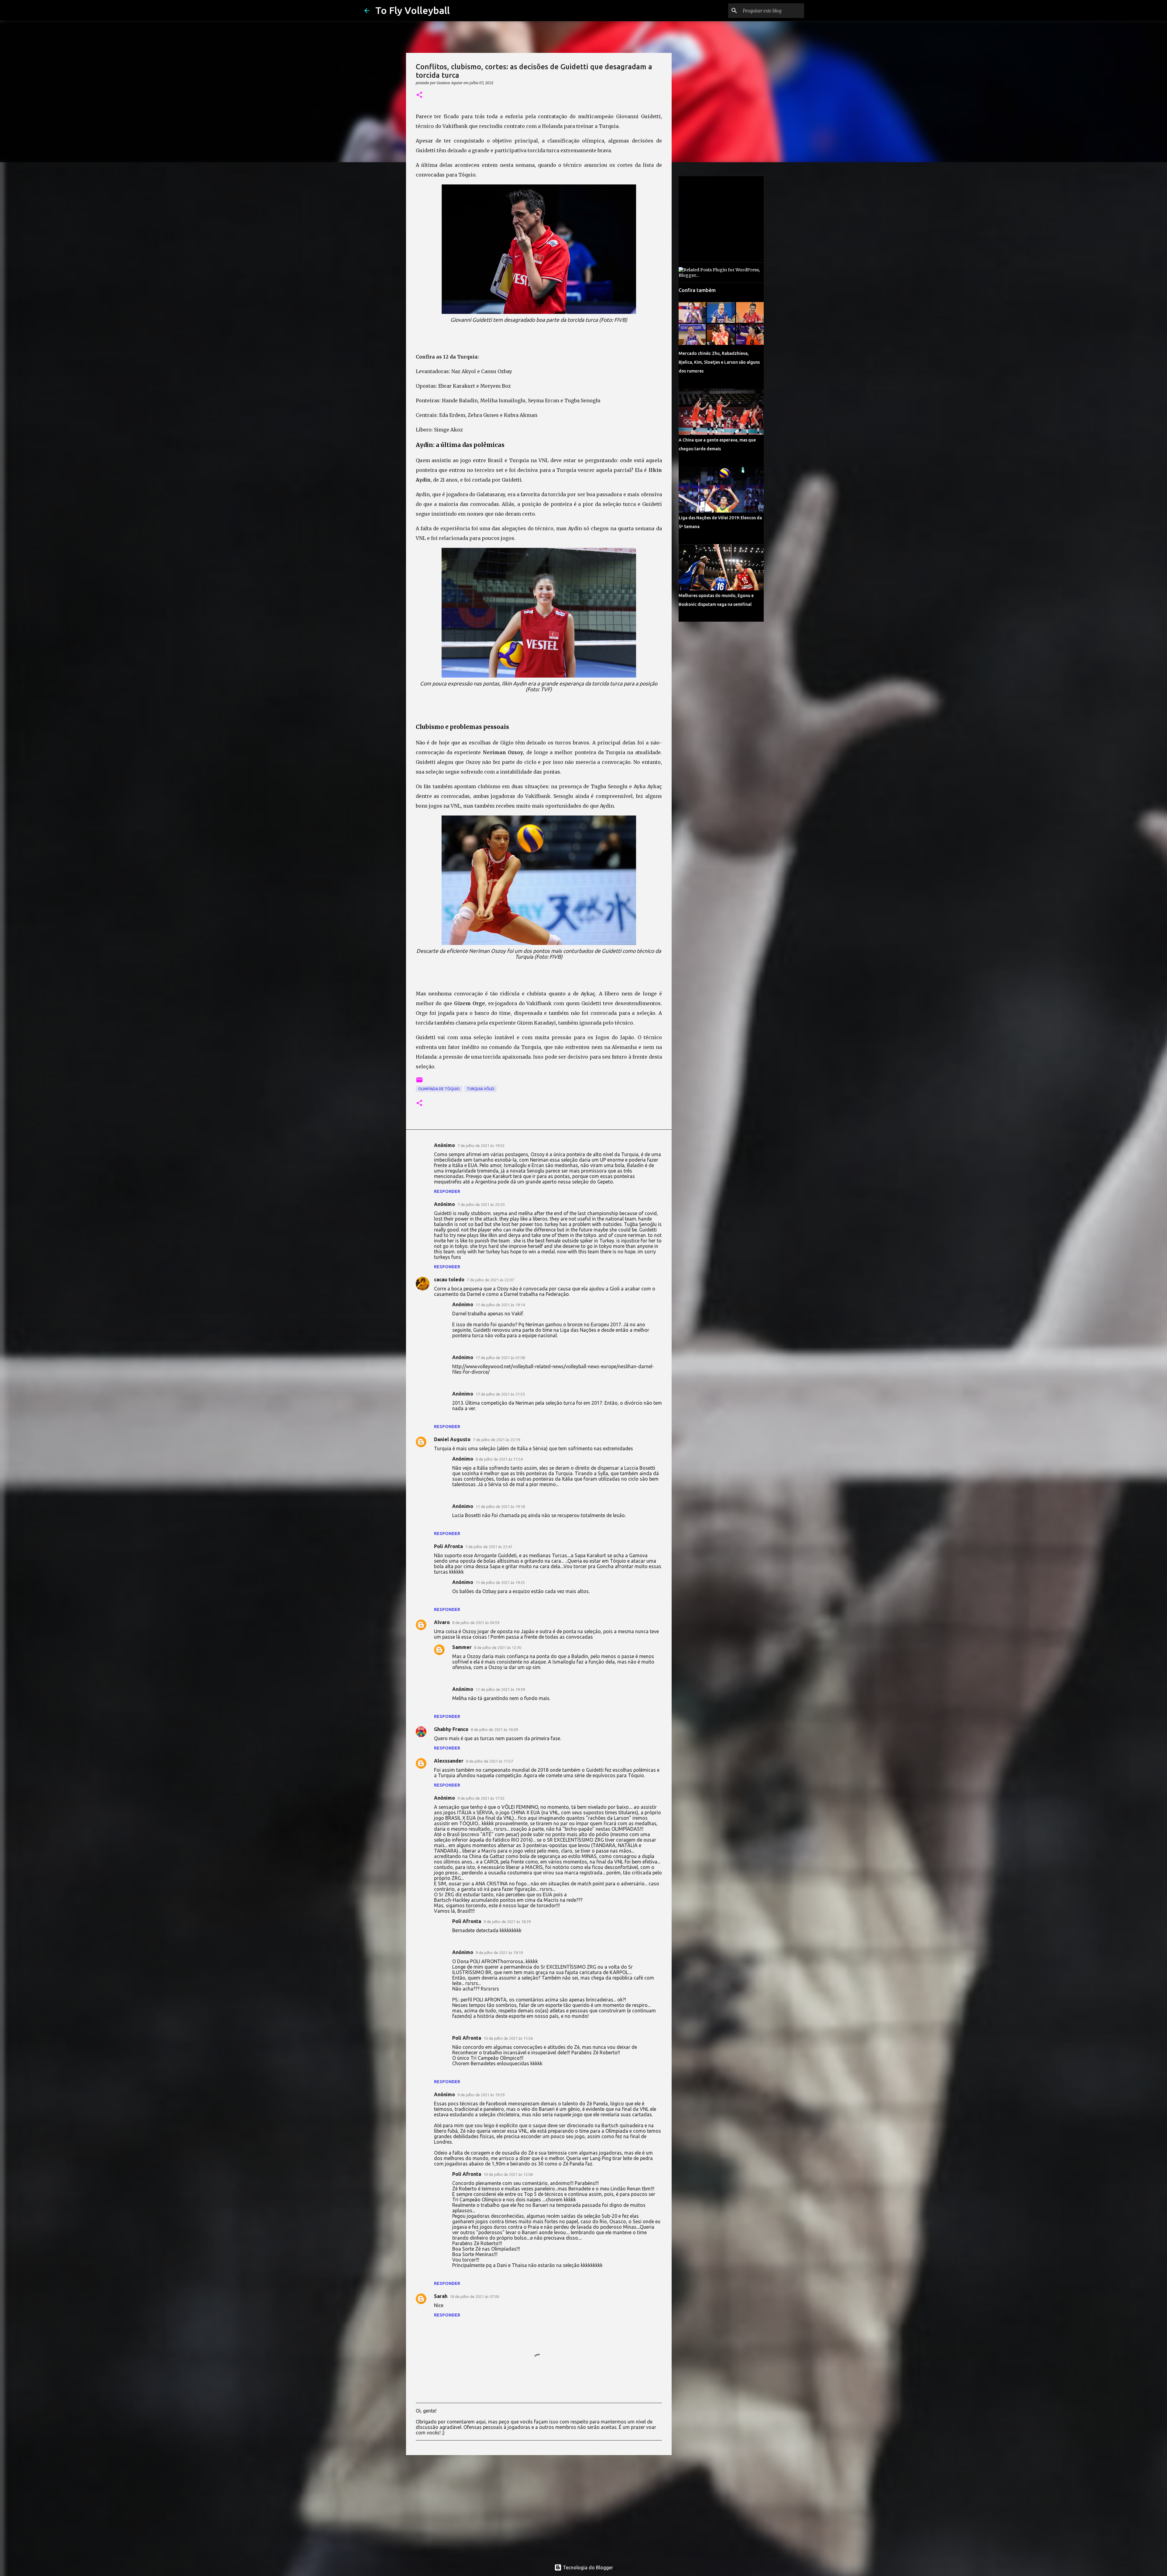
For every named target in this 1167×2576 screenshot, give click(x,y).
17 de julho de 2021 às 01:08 (500, 1358)
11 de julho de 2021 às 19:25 (500, 1582)
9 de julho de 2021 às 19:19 (499, 1953)
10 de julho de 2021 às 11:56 (508, 2038)
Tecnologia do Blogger (587, 2567)
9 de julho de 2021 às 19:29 (481, 2095)
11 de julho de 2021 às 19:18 (500, 1506)
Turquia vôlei (480, 1089)
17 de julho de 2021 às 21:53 (500, 1394)
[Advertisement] (539, 2507)
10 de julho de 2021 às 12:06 (508, 2174)
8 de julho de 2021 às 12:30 (498, 1647)
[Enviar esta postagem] (419, 1082)
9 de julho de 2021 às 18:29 (507, 1922)
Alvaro (442, 1622)
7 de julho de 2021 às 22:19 (496, 1440)
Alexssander (449, 1761)
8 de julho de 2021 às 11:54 (499, 1459)
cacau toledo (449, 1279)
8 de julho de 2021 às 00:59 (476, 1623)
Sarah (441, 2296)
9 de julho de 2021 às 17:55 (481, 1798)
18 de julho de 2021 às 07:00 (474, 2296)
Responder (447, 1191)
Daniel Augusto (452, 1439)
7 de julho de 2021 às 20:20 (481, 1204)
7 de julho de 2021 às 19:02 (481, 1145)
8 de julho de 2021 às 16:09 (494, 1729)
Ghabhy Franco (451, 1729)
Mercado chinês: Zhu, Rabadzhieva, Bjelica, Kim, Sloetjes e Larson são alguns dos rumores (719, 362)
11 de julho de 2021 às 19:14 (500, 1305)
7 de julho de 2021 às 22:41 (489, 1547)
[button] (419, 95)
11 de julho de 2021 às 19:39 (500, 1689)
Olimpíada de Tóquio (439, 1089)
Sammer (462, 1647)
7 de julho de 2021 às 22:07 (490, 1280)
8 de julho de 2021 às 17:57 (489, 1761)
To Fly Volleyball (413, 10)
